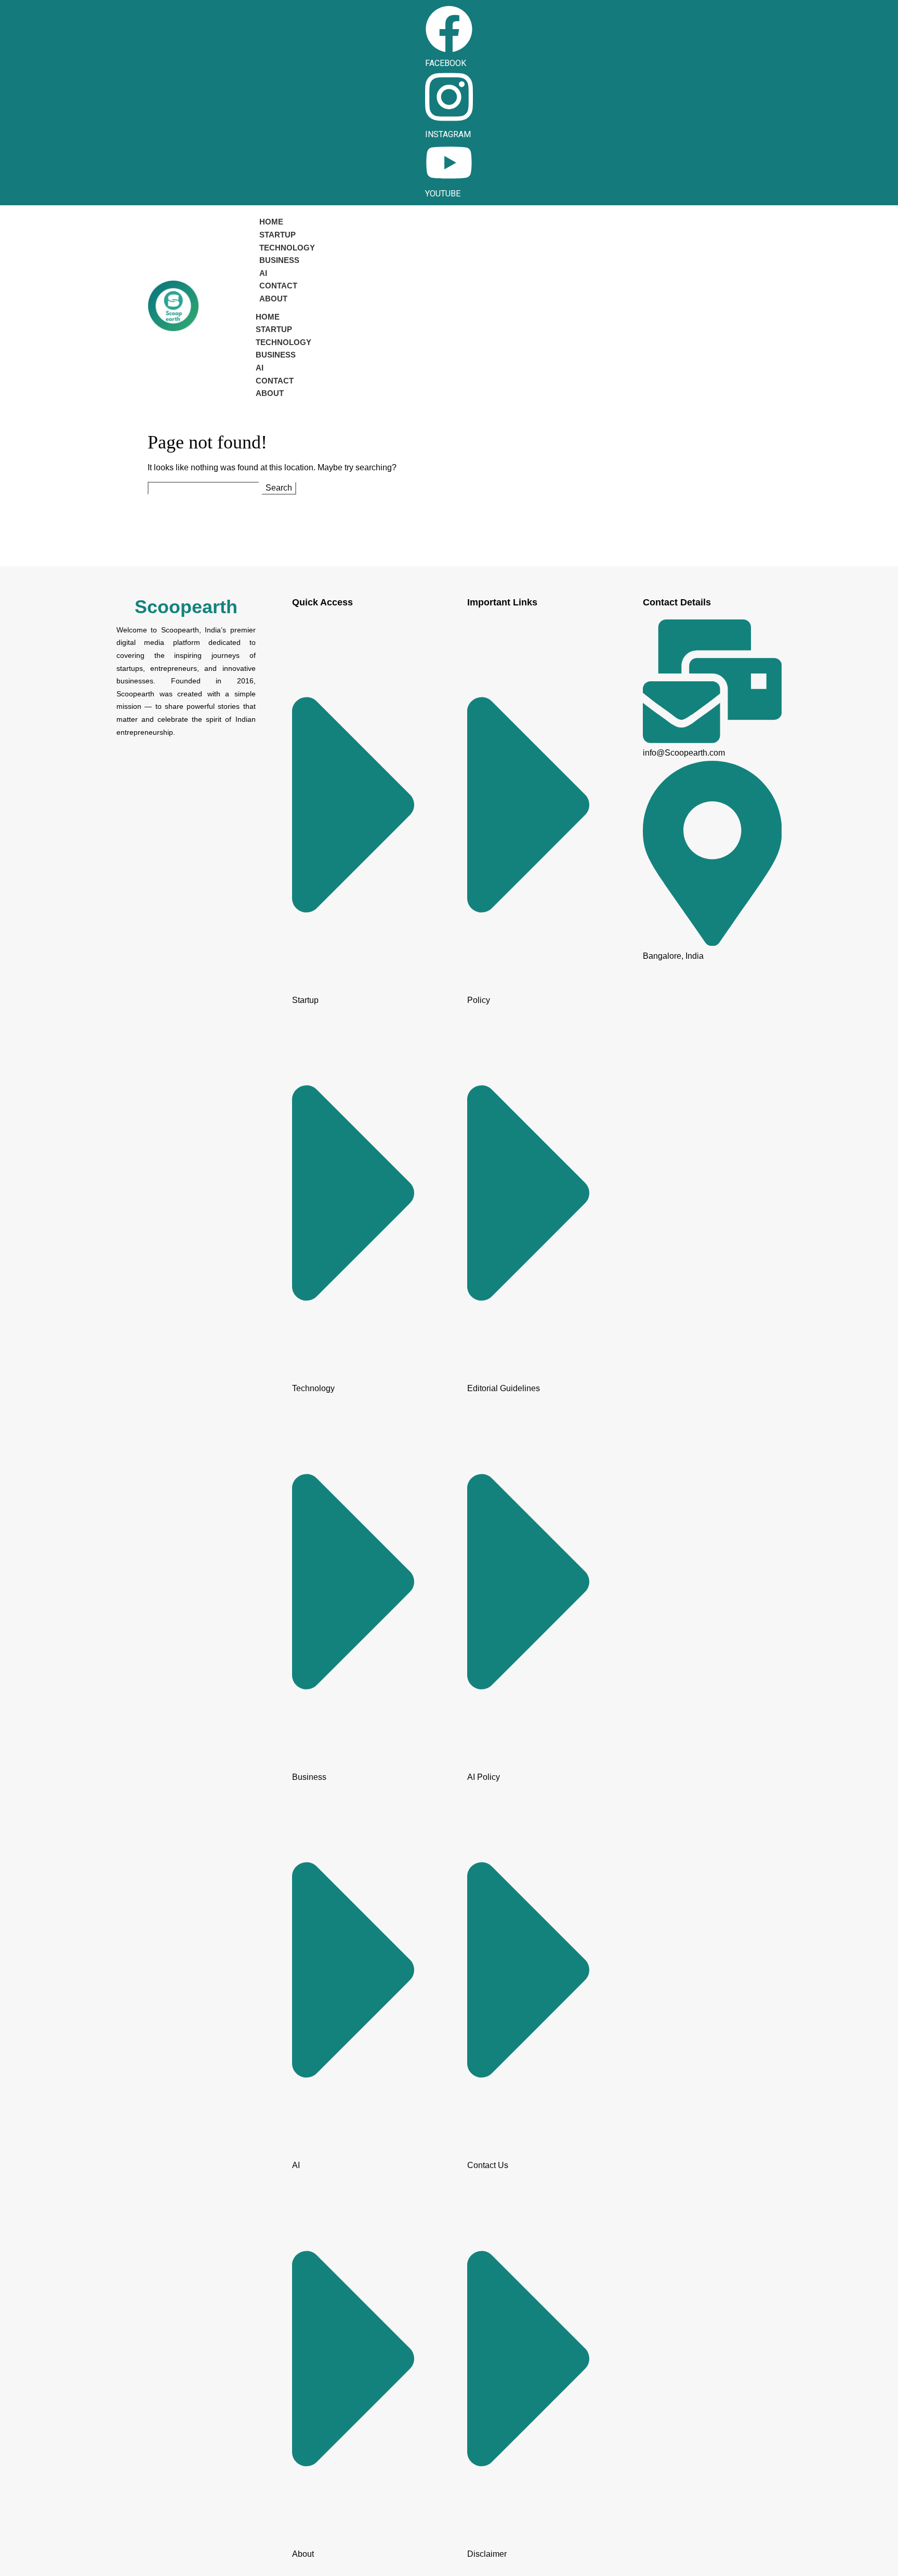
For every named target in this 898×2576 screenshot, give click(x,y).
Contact (278, 286)
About (273, 299)
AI (263, 273)
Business (279, 260)
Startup (278, 235)
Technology (287, 248)
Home (271, 222)
